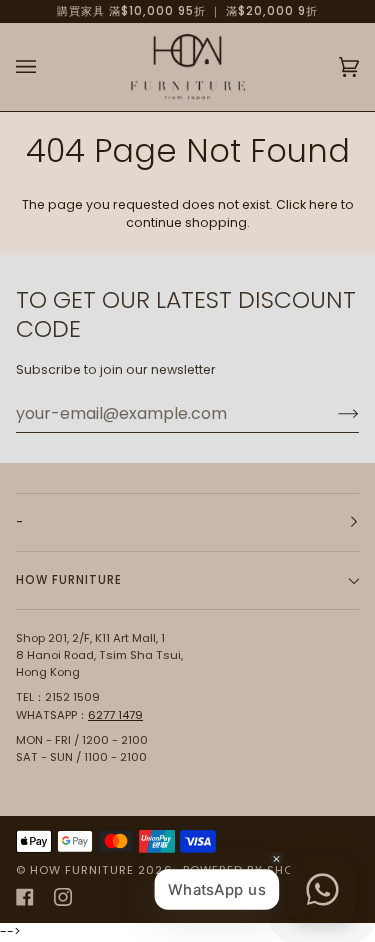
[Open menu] (46, 66)
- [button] (20, 522)
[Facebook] (25, 897)
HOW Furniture (82, 870)
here (323, 204)
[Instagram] (63, 897)
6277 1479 (115, 715)
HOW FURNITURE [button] (69, 580)
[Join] (332, 413)
